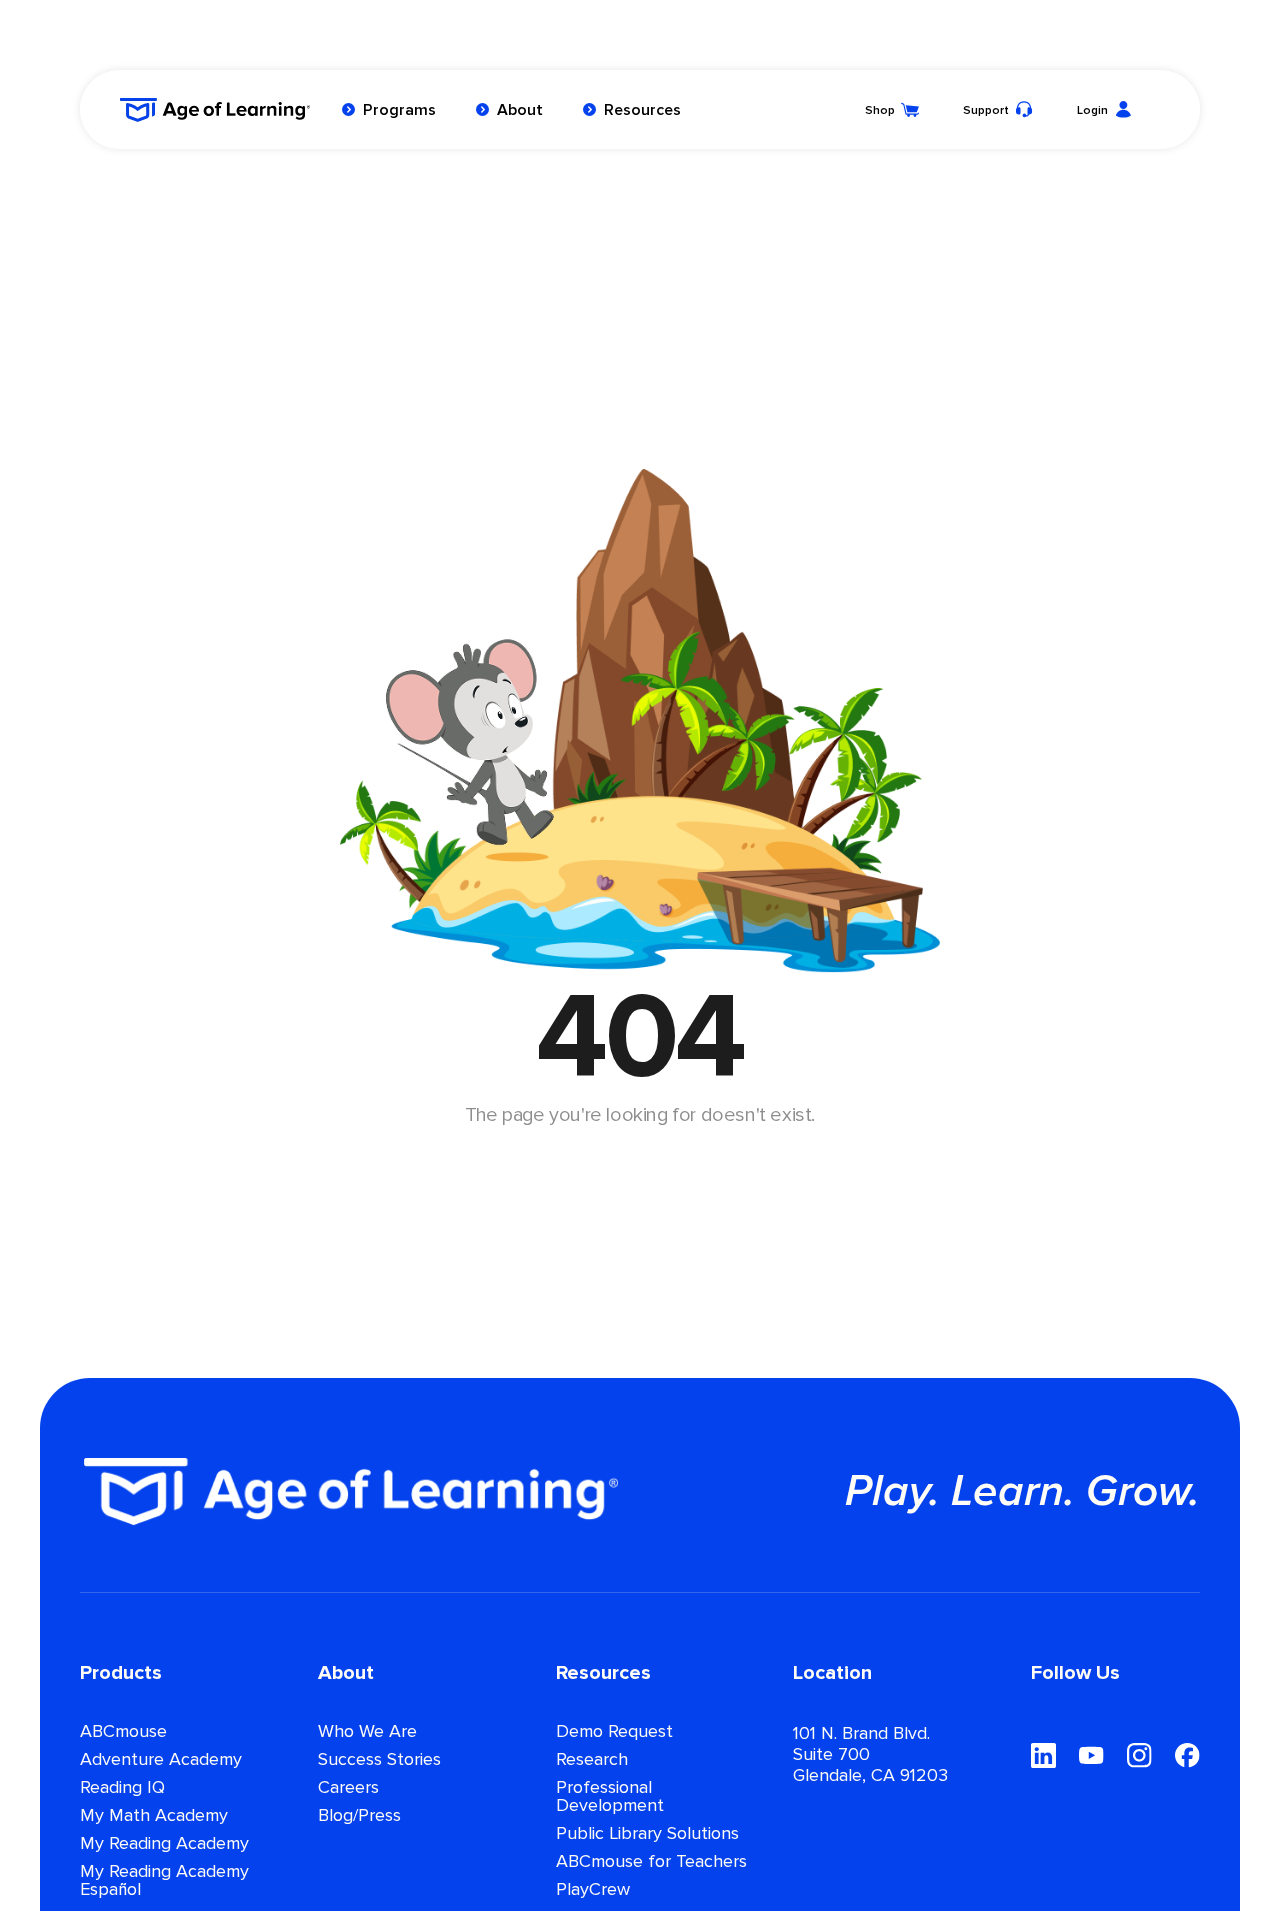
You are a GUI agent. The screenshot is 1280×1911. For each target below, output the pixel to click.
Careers (348, 1788)
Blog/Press (359, 1816)
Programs (399, 110)
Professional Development (610, 1797)
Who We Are (367, 1732)
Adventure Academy (161, 1760)
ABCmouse (123, 1732)
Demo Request (614, 1732)
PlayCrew (593, 1890)
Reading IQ (122, 1788)
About (520, 110)
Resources (642, 110)
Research (592, 1760)
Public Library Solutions (647, 1834)
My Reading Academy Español (164, 1881)
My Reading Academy (164, 1844)
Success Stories (379, 1760)
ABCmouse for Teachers (651, 1862)
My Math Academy (154, 1816)
